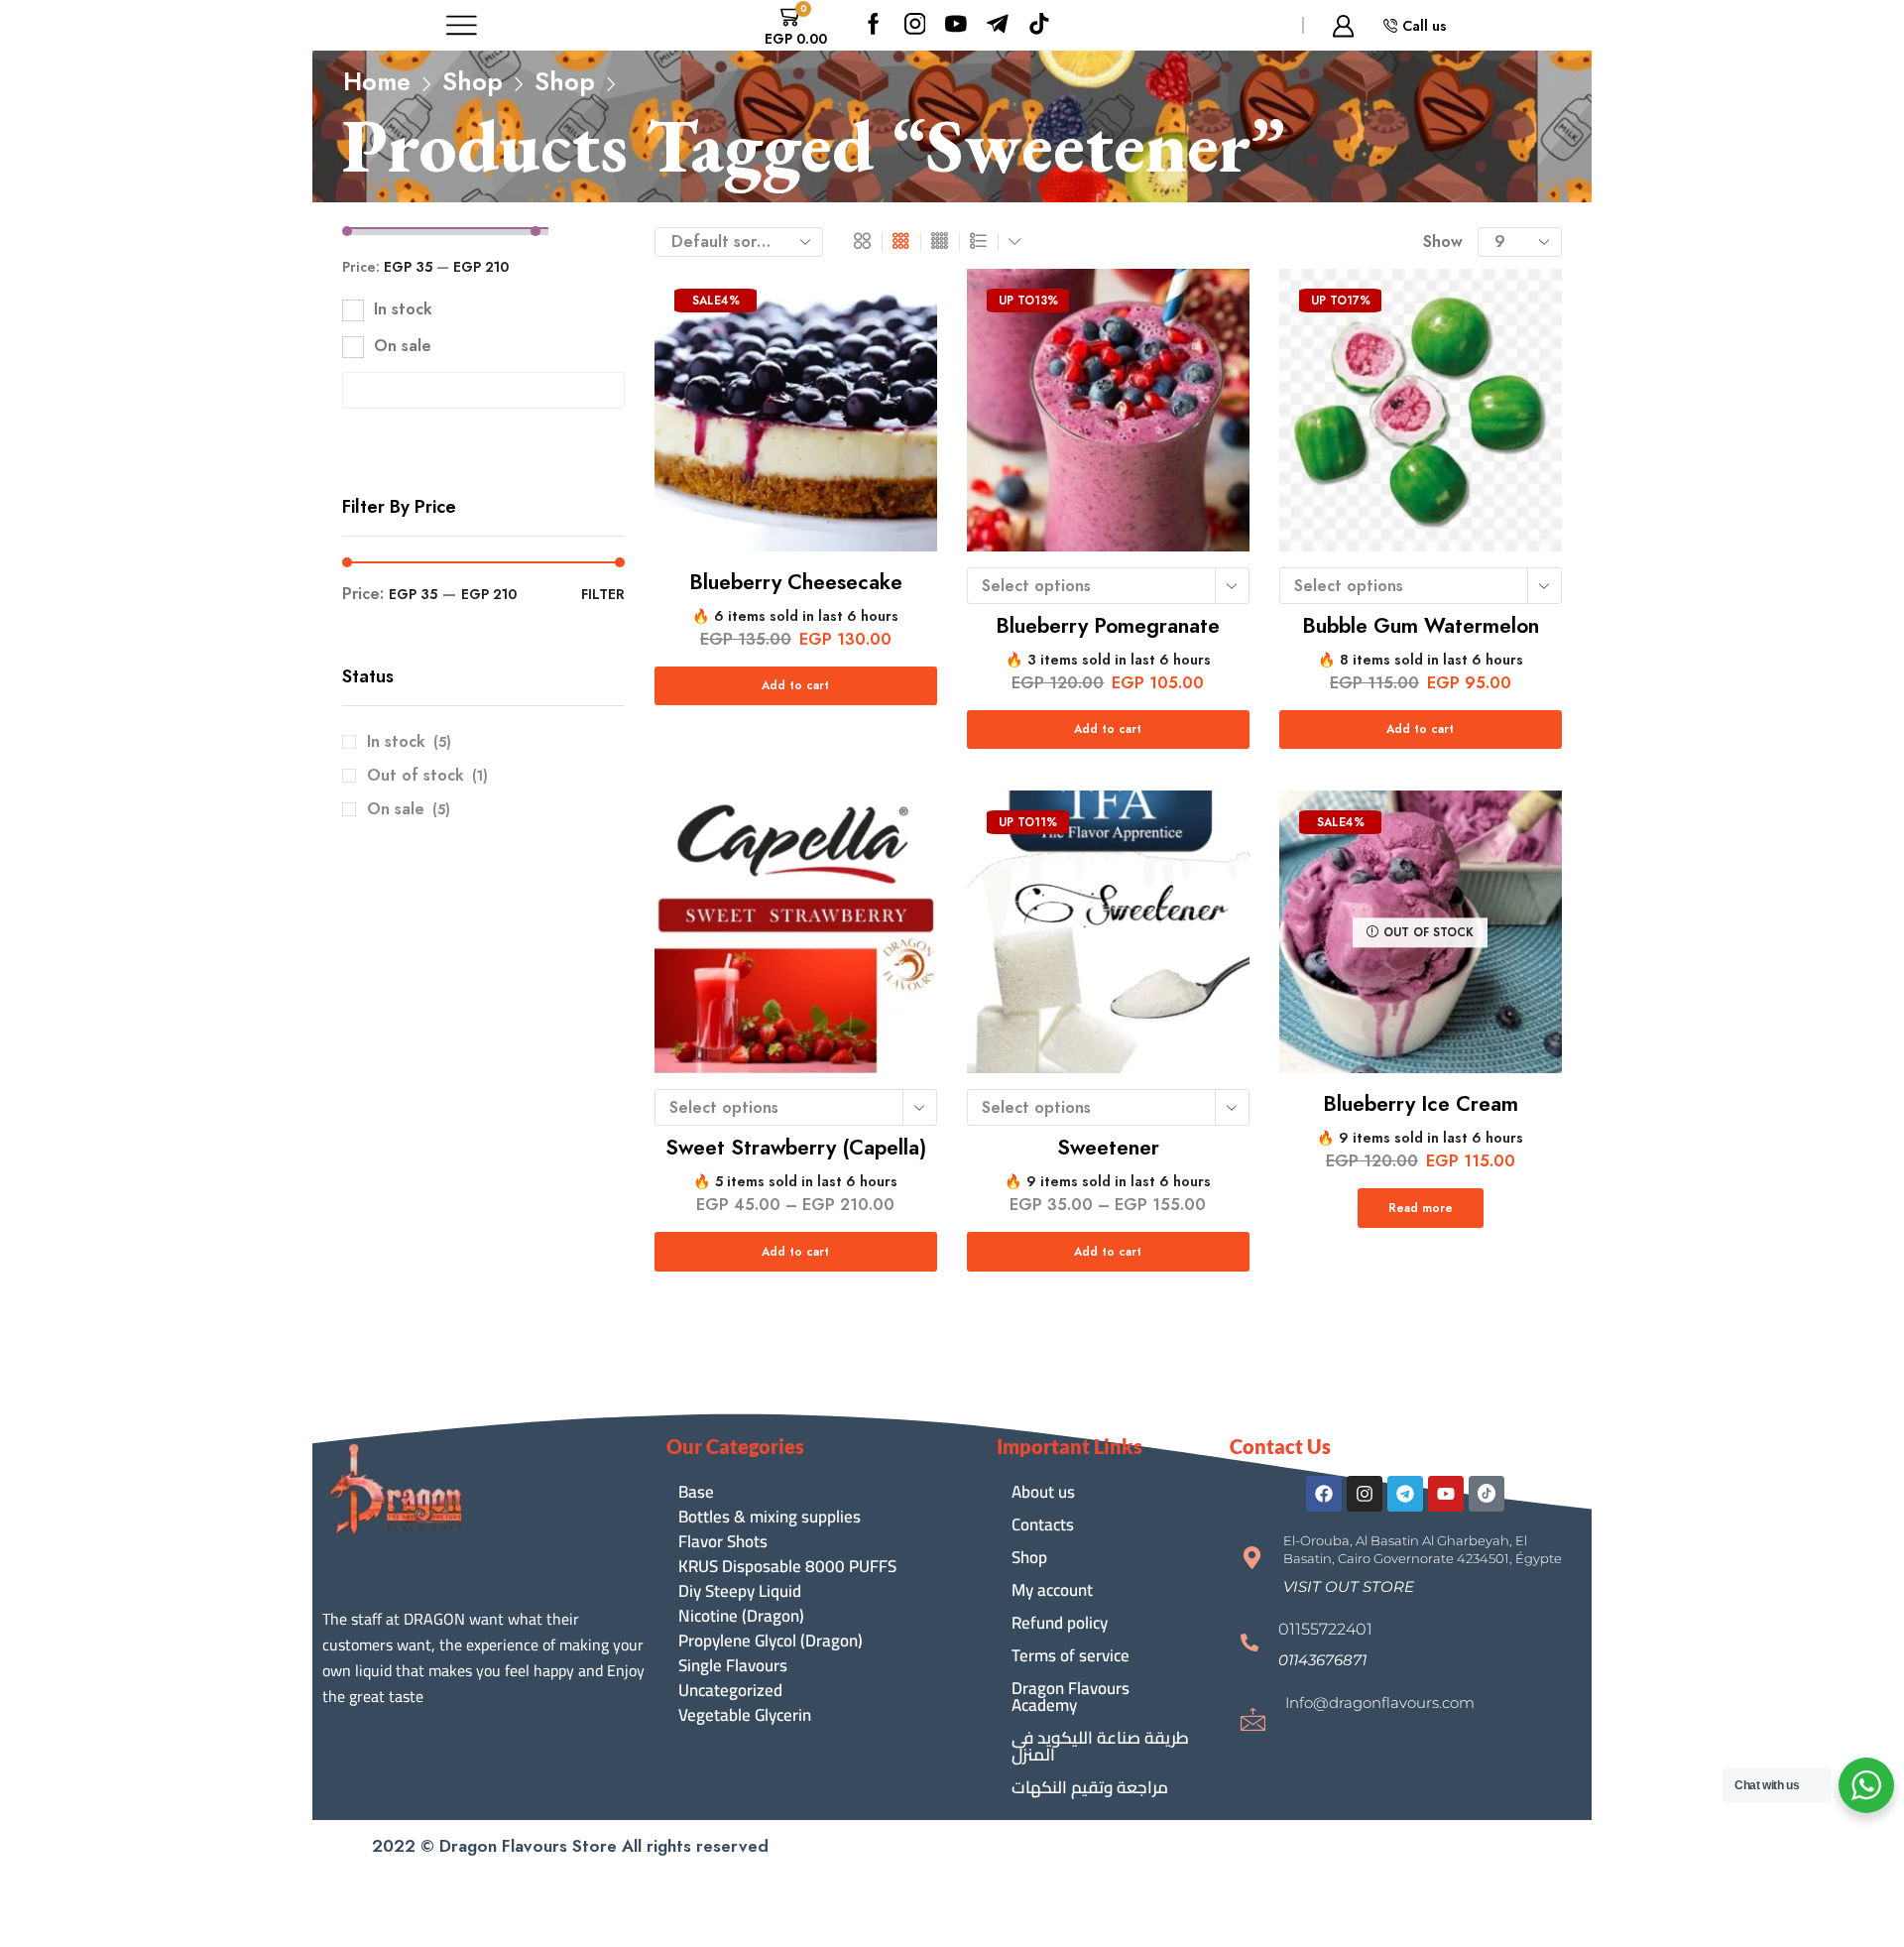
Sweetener (1108, 1148)
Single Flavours (733, 1666)
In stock (403, 309)
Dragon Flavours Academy (1071, 1697)
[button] (1349, 1586)
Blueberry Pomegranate (1108, 626)
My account (1052, 1590)
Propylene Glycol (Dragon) (771, 1641)
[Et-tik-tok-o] (1487, 1494)
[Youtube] (956, 25)
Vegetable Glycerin (745, 1715)
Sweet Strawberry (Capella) (796, 1148)
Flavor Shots (723, 1542)
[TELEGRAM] (998, 25)
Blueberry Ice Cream (1421, 1104)
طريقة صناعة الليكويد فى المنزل (1100, 1746)
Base (696, 1492)
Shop (473, 82)
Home (377, 82)
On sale (403, 346)
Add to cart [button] (795, 685)
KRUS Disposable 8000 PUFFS (787, 1567)
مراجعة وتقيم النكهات (1090, 1787)
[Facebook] (874, 25)
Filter (603, 594)
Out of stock (427, 776)
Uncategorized (730, 1691)
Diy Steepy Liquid (740, 1591)
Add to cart (1108, 729)
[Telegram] (1405, 1494)
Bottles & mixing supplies (770, 1517)
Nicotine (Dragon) (741, 1616)
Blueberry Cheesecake (796, 582)
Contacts (1043, 1524)
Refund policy (1060, 1623)
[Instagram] (915, 25)
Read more (1421, 1208)
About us (1043, 1492)
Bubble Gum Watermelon (1421, 626)
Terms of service (1071, 1655)
